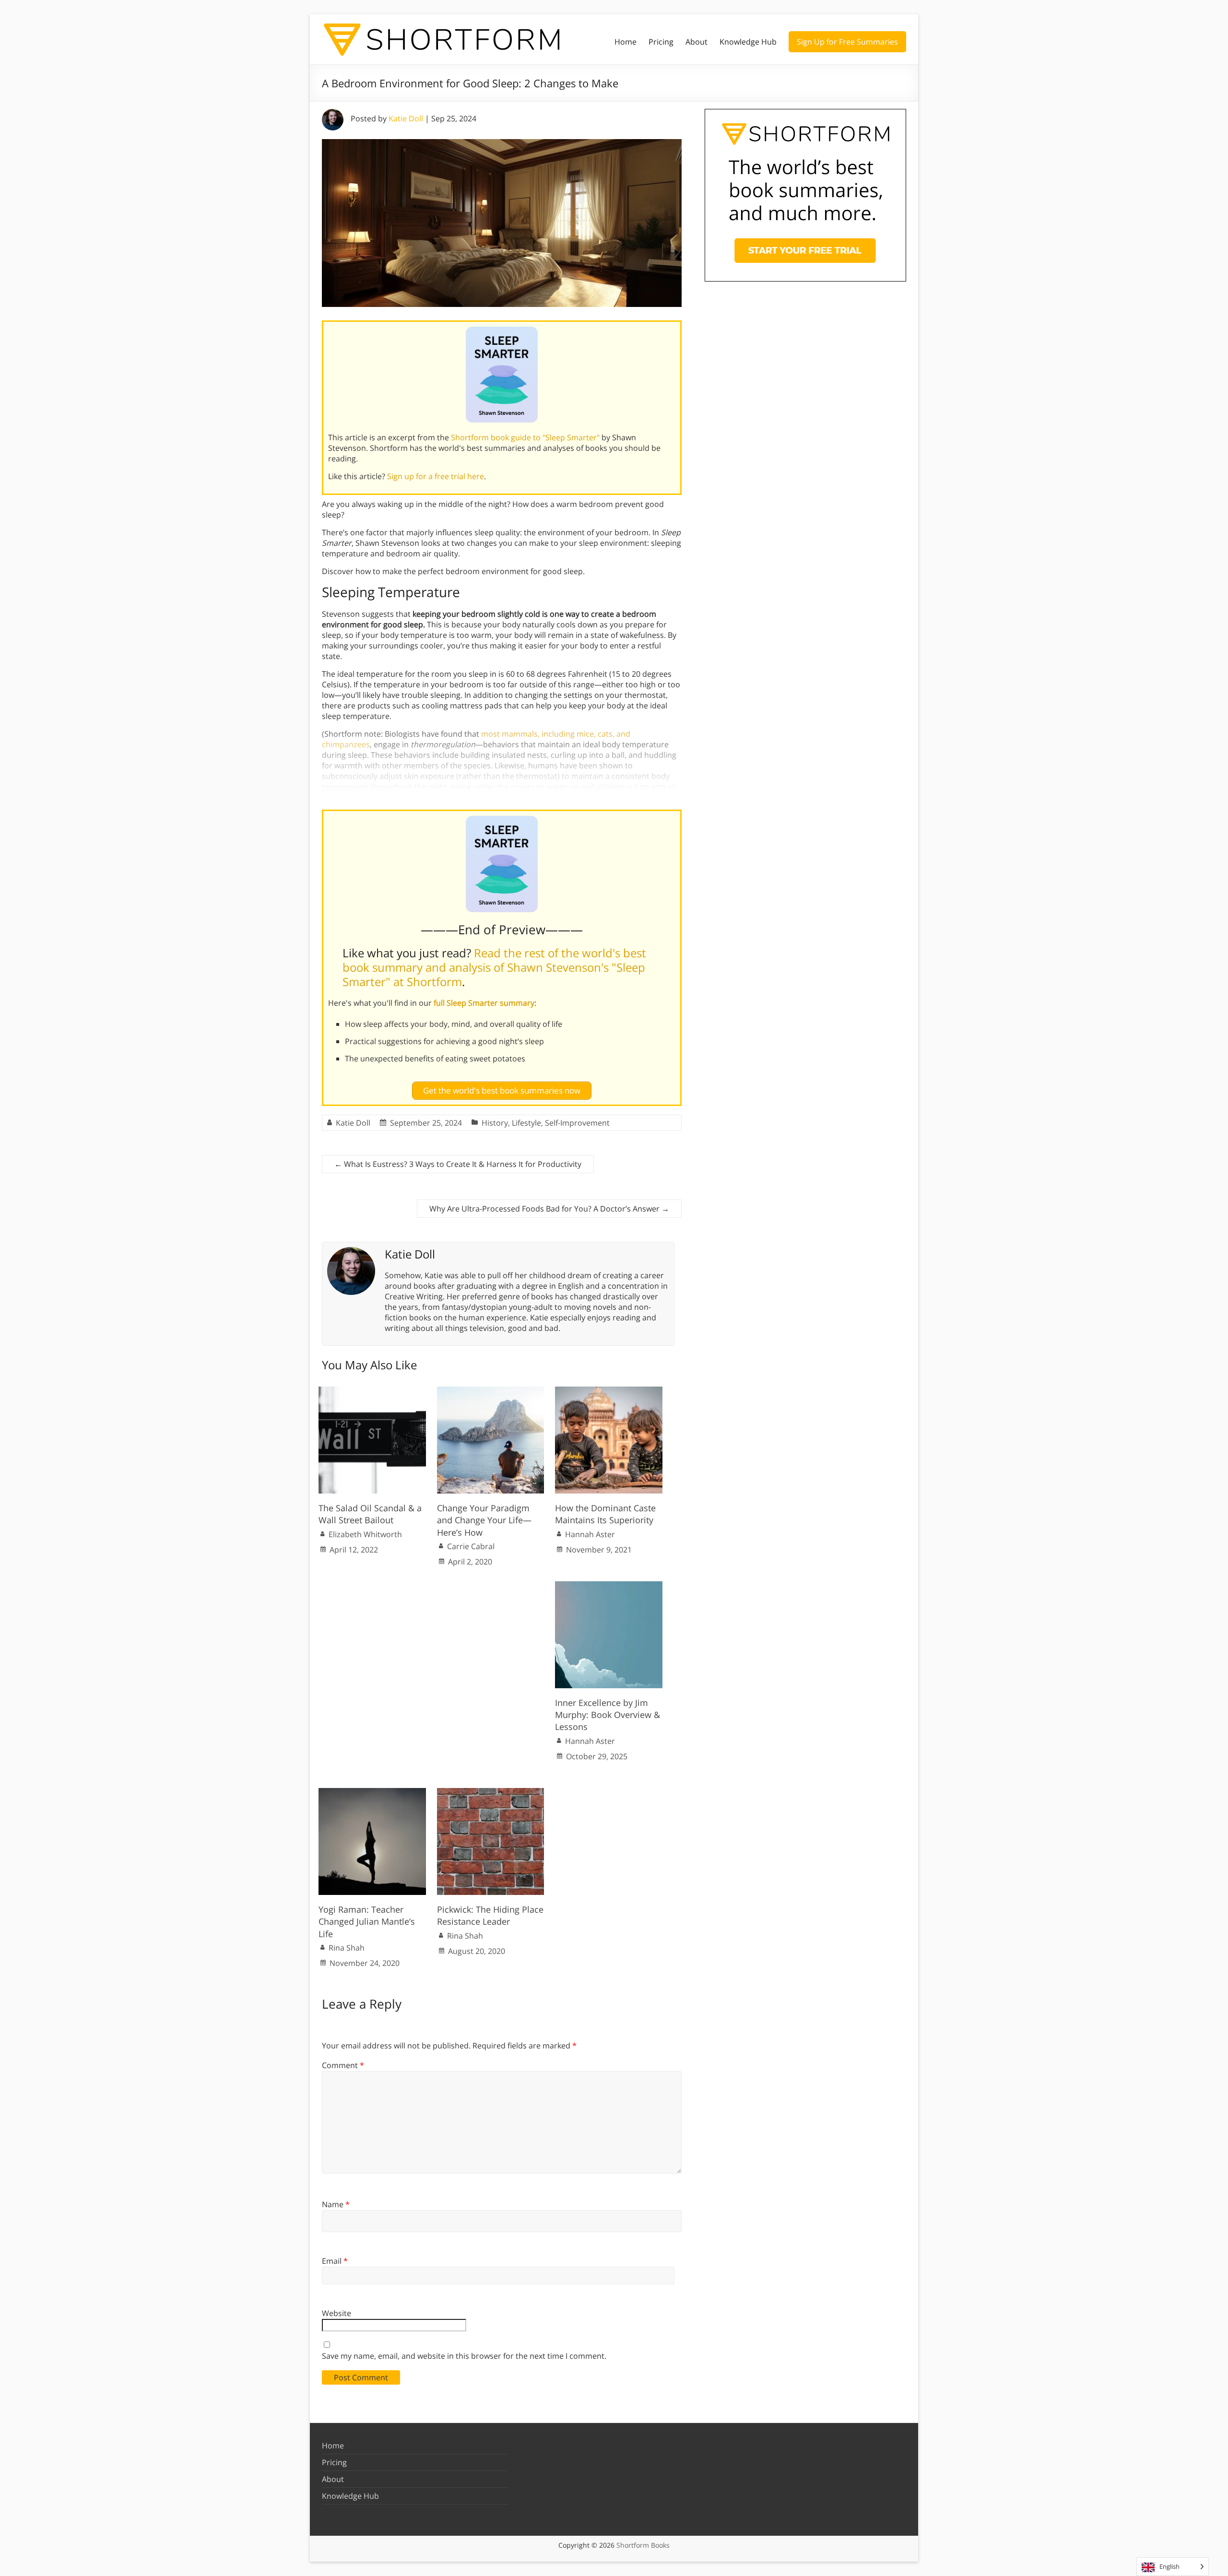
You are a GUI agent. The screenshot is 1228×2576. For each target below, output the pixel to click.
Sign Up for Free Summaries (847, 42)
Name (336, 2204)
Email (335, 2261)
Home (626, 42)
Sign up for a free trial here (436, 476)
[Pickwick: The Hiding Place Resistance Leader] (491, 1793)
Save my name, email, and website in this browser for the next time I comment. (464, 2356)
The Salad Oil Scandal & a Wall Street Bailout (370, 1514)
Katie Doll (406, 118)
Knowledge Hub (748, 42)
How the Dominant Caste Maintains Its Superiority (605, 1514)
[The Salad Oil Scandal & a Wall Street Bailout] (372, 1391)
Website (337, 2313)
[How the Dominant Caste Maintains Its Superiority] (609, 1391)
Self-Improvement (577, 1123)
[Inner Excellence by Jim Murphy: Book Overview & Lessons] (609, 1586)
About (697, 42)
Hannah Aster (590, 1534)
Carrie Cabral (471, 1546)
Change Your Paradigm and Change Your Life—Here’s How (484, 1520)
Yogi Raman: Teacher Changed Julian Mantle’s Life (367, 1921)
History (495, 1123)
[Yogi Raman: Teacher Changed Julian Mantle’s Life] (372, 1793)
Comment (343, 2065)
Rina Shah (347, 1948)
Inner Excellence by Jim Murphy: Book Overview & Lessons (608, 1715)
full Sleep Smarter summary (484, 1003)
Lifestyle (526, 1123)
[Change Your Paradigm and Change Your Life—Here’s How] (491, 1391)
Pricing (661, 42)
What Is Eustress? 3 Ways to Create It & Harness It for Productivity (458, 1164)
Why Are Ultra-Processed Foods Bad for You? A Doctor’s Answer (549, 1209)
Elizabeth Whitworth (365, 1534)
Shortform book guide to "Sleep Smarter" (525, 437)
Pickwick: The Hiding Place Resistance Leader (490, 1915)
